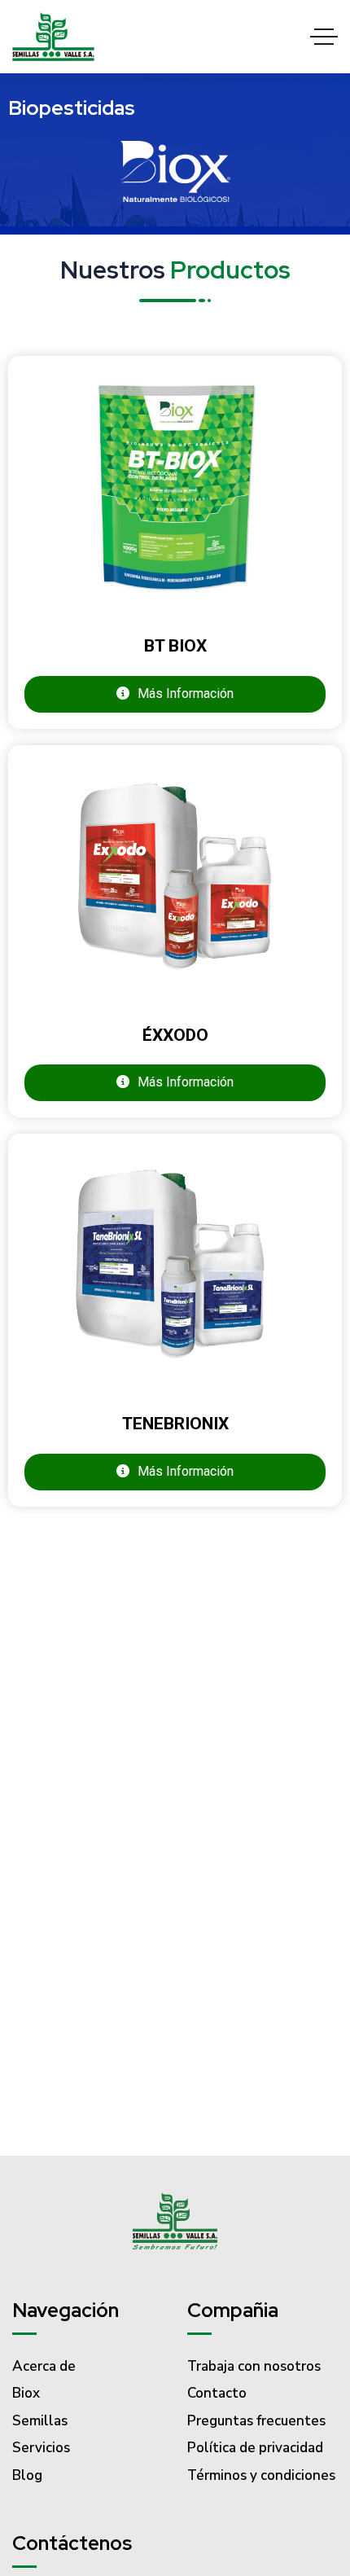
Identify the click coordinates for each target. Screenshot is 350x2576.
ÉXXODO (175, 1035)
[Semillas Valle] (53, 37)
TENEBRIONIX (175, 1424)
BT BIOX (175, 646)
